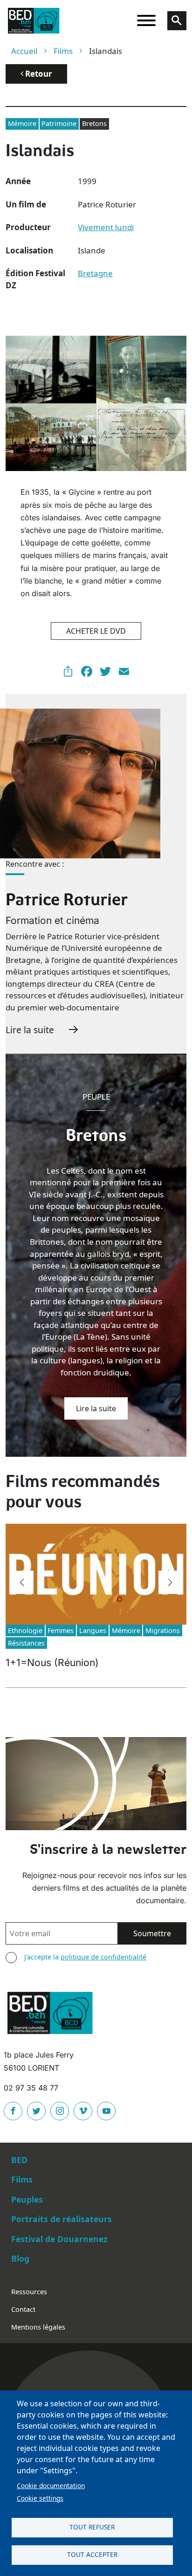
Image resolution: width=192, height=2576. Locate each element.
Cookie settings (40, 2498)
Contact (23, 2309)
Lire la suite (30, 1030)
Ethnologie (25, 1630)
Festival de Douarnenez (59, 2239)
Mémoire (22, 123)
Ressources (29, 2292)
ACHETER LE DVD (96, 631)
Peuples (27, 2199)
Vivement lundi (106, 227)
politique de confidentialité (103, 1957)
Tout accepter (92, 2554)
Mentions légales (38, 2327)
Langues (93, 1630)
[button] (22, 1582)
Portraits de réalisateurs (62, 2219)
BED (19, 2160)
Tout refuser (92, 2527)
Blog (20, 2258)
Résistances (26, 1643)
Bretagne (95, 273)
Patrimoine (59, 123)
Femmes (61, 1630)
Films (63, 51)
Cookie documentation (51, 2486)
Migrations (163, 1630)
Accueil (24, 51)
